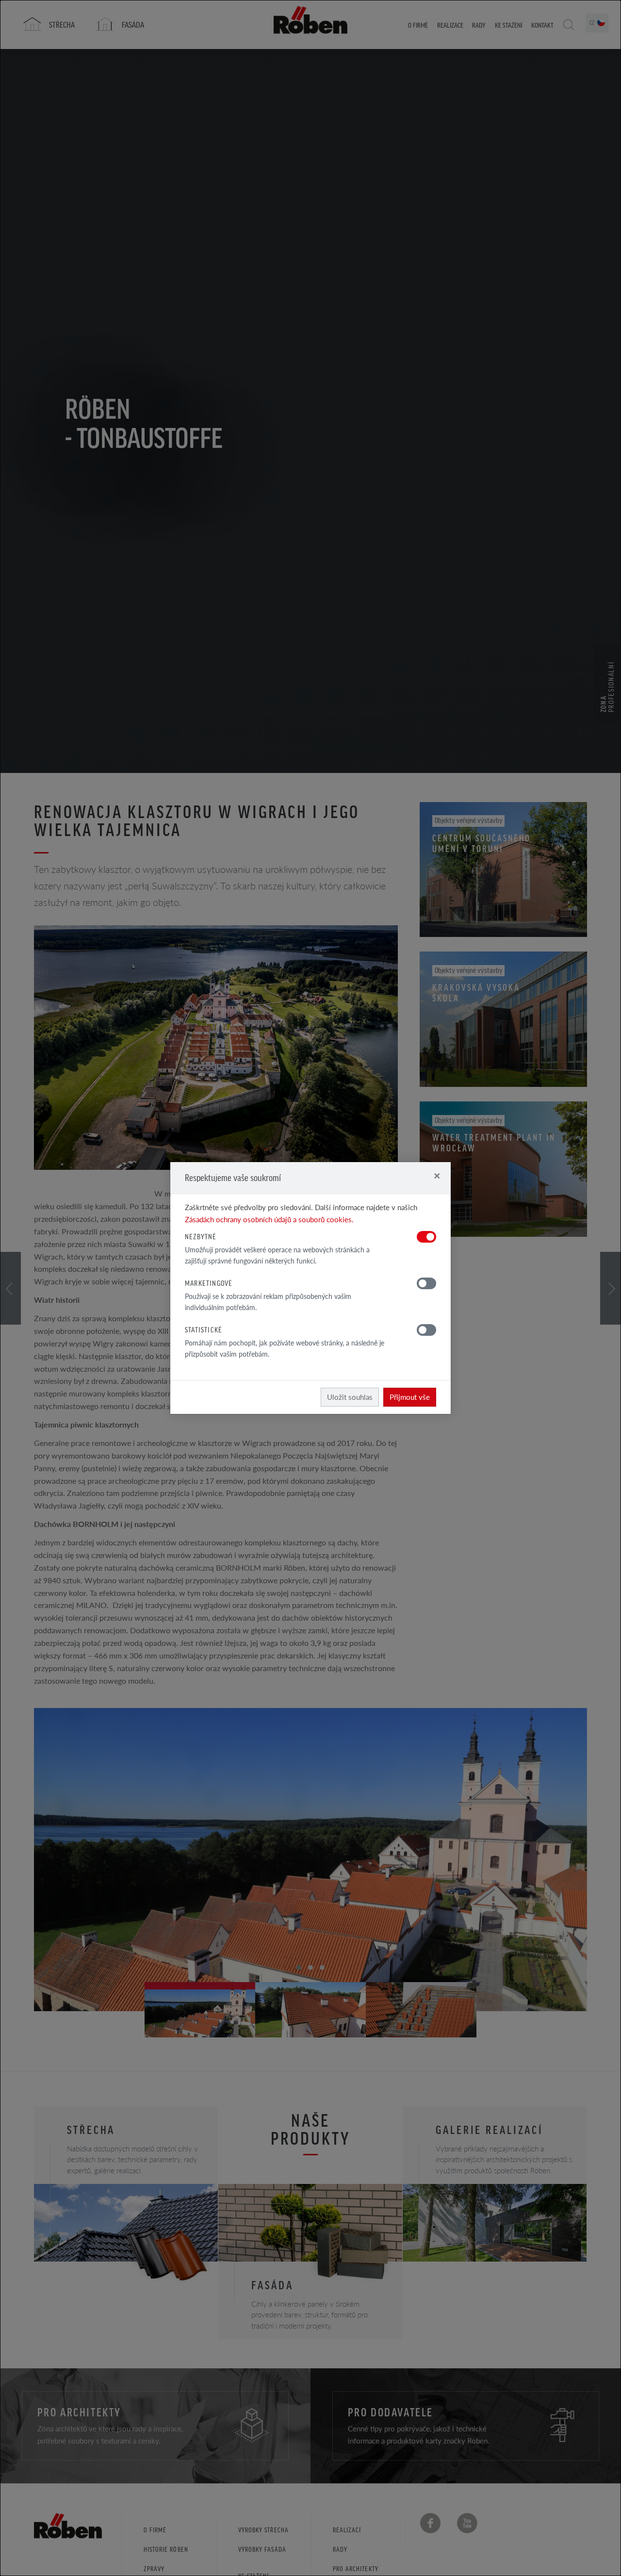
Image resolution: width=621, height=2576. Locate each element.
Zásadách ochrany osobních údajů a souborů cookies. (269, 1219)
